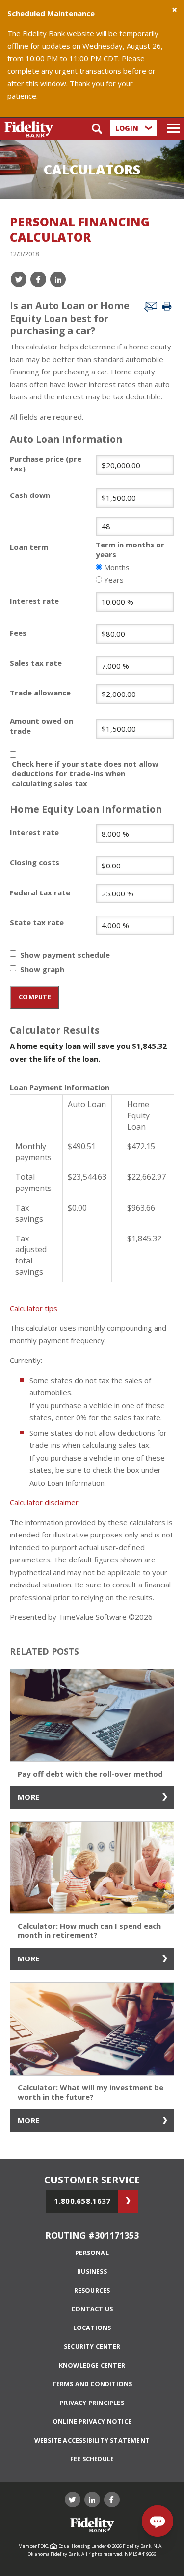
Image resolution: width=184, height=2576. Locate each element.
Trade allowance (40, 693)
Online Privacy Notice (92, 2421)
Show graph (42, 969)
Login (128, 128)
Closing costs (35, 862)
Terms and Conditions (92, 2384)
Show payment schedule (65, 955)
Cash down (30, 495)
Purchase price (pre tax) (46, 464)
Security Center (92, 2346)
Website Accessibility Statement (92, 2440)
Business (92, 2271)
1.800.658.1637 (82, 2201)
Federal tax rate (40, 892)
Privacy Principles (92, 2403)
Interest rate (34, 601)
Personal (92, 2253)
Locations (92, 2328)
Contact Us (92, 2309)
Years (114, 580)
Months (117, 567)
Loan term (29, 547)
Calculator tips (34, 1308)
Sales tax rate (36, 663)
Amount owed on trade (41, 726)
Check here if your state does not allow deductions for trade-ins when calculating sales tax (85, 773)
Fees (18, 633)
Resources (92, 2291)
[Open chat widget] (158, 2521)
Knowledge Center (92, 2365)
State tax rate (37, 922)
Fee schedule (92, 2459)
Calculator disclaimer (44, 1502)
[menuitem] (92, 2253)
